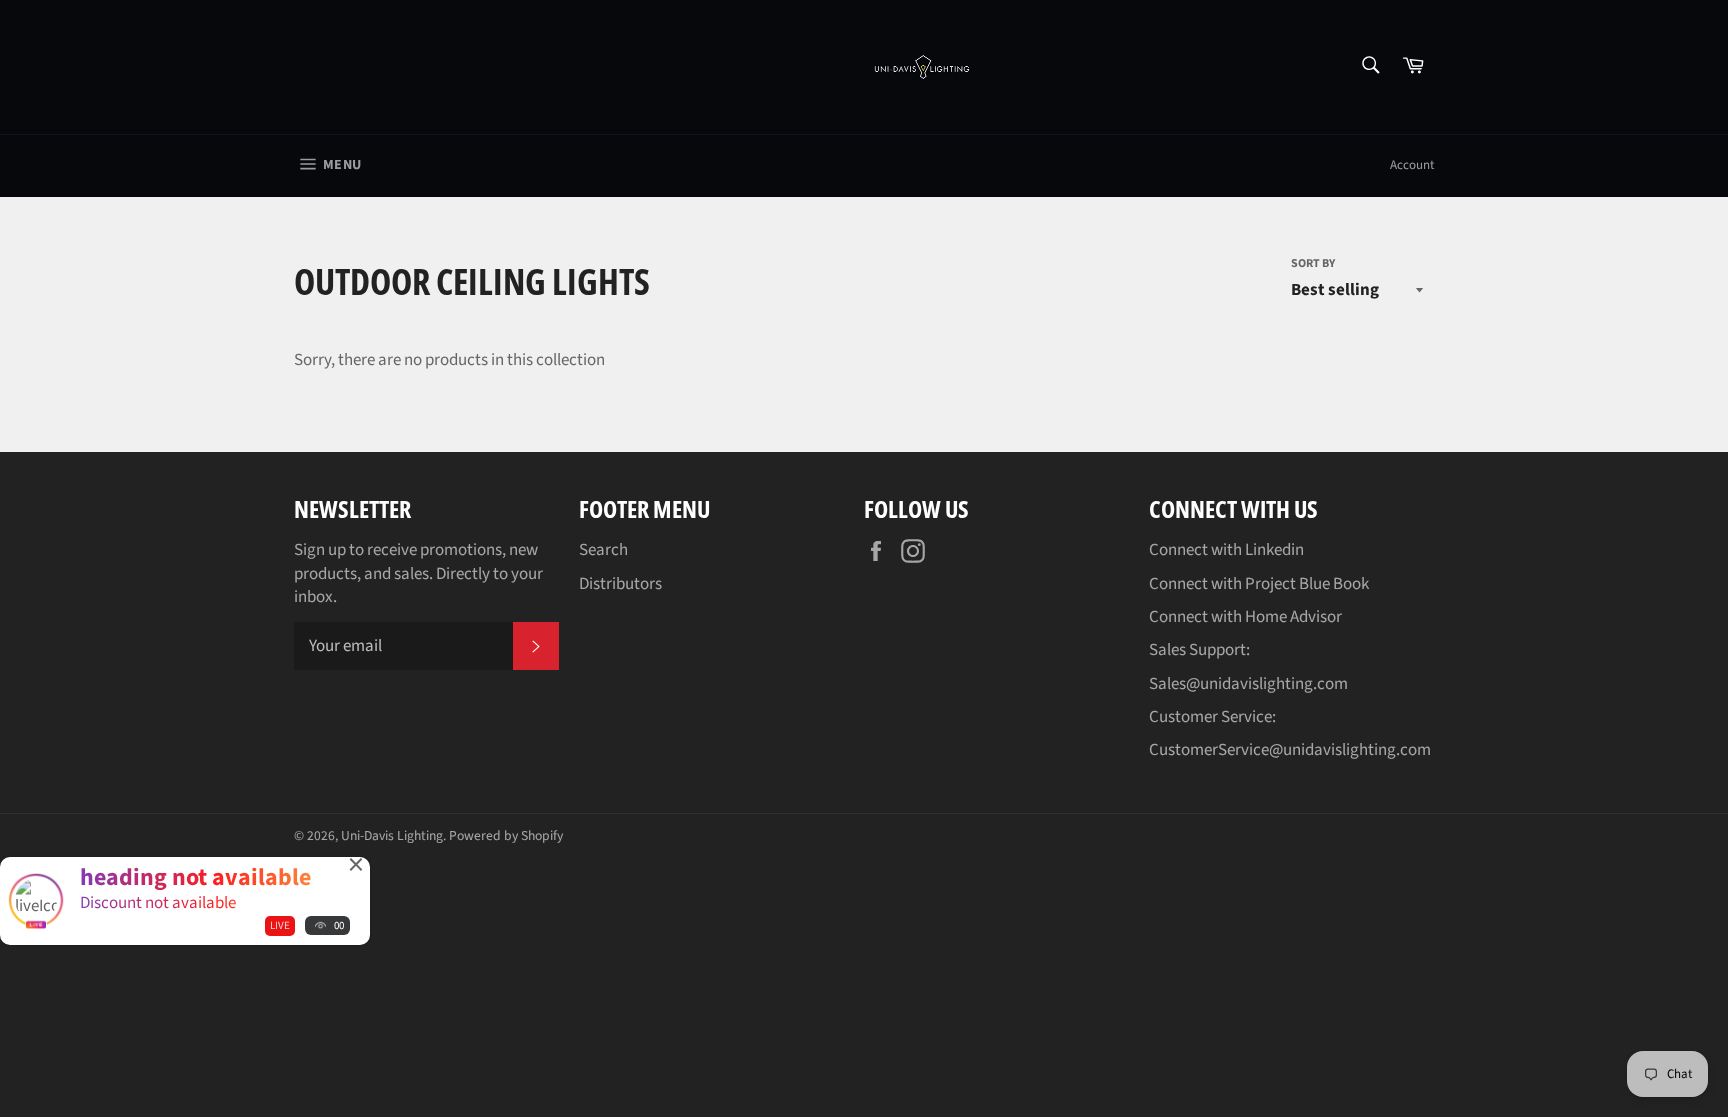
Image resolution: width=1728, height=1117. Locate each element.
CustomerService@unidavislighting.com (1290, 750)
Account (1412, 165)
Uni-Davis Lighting (392, 835)
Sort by (1313, 264)
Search (603, 550)
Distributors (620, 584)
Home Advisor (1293, 617)
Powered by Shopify (506, 835)
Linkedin (1274, 550)
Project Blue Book (1307, 584)
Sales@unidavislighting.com (1248, 684)
